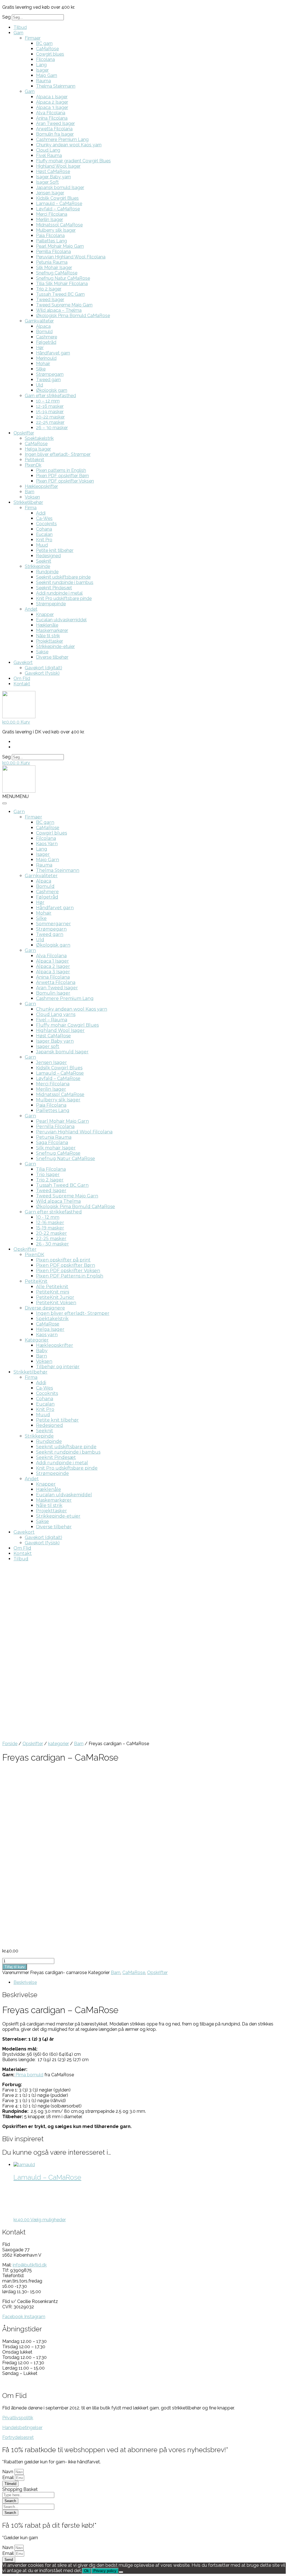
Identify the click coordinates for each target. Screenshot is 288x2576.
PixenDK (34, 1255)
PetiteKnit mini (53, 1292)
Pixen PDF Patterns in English (70, 1276)
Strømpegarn (50, 374)
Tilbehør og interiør (58, 1367)
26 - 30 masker (52, 1244)
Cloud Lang (48, 150)
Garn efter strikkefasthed (50, 396)
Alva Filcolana (51, 113)
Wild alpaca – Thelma (59, 310)
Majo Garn (47, 75)
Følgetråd (46, 342)
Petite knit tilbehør (55, 550)
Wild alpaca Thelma (58, 1201)
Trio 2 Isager (49, 289)
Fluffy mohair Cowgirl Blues (67, 1025)
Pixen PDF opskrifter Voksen (65, 481)
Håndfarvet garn (53, 353)
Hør (40, 348)
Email (9, 2478)
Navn (8, 2472)
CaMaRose (47, 49)
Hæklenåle (47, 625)
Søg (6, 17)
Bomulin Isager (53, 993)
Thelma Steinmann (56, 86)
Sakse (42, 652)
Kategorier (37, 1340)
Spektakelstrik (39, 438)
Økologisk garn (52, 390)
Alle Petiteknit (52, 1287)
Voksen (32, 497)
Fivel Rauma (49, 155)
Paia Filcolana (50, 236)
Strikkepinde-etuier (55, 646)
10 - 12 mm (48, 1217)
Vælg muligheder (48, 2220)
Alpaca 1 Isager (52, 97)
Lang (41, 65)
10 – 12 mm (48, 401)
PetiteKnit (36, 1281)
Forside (10, 1744)
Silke (41, 369)
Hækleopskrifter (41, 486)
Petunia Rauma (52, 262)
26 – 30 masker (52, 428)
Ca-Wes (44, 518)
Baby (42, 1351)
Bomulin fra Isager (55, 134)
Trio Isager (48, 1175)
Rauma (43, 81)
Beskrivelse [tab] (25, 1982)
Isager (42, 70)
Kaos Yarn (47, 844)
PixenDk (33, 465)
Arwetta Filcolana (54, 129)
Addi (41, 513)
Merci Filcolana (52, 214)
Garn (18, 33)
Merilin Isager (49, 220)
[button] (15, 796)
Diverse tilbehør (52, 657)
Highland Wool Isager (58, 166)
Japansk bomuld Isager (60, 187)
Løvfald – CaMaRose (58, 209)
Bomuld (44, 332)
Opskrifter (24, 433)
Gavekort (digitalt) (43, 668)
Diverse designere (45, 1308)
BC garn (44, 43)
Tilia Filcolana (51, 1169)
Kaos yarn (47, 1335)
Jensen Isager (50, 193)
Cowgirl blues (50, 54)
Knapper (45, 614)
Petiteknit (34, 460)
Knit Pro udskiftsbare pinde (64, 598)
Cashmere (47, 337)
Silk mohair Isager (56, 1148)
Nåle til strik (48, 636)
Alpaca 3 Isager (52, 107)
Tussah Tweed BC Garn (60, 294)
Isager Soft (47, 182)
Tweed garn (48, 380)
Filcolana (45, 59)
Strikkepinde (37, 566)
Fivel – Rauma (52, 1020)
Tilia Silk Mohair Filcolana (62, 284)
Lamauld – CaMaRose (59, 204)
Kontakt (22, 684)
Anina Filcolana (52, 118)
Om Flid (22, 678)
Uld (40, 385)
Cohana (44, 529)
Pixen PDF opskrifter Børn (62, 476)
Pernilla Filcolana (53, 252)
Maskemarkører (52, 630)
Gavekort (23, 662)
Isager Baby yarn (53, 177)
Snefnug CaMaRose (57, 273)
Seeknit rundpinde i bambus (65, 582)
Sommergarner (53, 924)
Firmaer (33, 38)
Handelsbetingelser (22, 2428)
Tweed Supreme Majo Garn (64, 305)
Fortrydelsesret (18, 2437)
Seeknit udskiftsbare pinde (63, 577)
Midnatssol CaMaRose (59, 225)
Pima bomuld (29, 2075)
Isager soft (48, 1046)
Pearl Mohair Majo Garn (60, 246)
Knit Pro (44, 540)
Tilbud (20, 27)
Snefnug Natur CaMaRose (63, 278)
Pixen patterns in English (61, 470)
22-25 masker (50, 422)
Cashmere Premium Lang (62, 139)
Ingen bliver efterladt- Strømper (58, 454)
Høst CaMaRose (53, 171)
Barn (30, 492)
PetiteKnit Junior (55, 1297)
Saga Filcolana (52, 1143)
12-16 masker (50, 406)
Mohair (43, 364)
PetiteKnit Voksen (56, 1303)
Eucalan (44, 534)
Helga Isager (38, 449)
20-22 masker (50, 417)
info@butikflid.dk (30, 2265)
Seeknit (44, 561)
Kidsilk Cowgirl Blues (57, 198)
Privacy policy (105, 2571)
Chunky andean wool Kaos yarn (69, 145)
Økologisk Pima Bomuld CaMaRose (73, 316)
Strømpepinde (51, 604)
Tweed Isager (50, 300)
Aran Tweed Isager (55, 123)
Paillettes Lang (51, 241)
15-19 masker (50, 412)
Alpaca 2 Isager (52, 102)
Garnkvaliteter (39, 321)
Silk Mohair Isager (54, 268)
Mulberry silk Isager (56, 230)
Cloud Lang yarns (56, 1014)
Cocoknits (46, 524)
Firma (31, 508)
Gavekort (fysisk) (42, 673)
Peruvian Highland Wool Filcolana (71, 257)
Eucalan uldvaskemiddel (61, 620)
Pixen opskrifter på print (63, 1260)
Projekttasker (49, 641)
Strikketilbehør (28, 502)
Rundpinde (47, 572)
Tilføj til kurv (15, 1967)
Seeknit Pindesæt (54, 588)
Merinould (46, 358)
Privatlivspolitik (18, 2418)
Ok (86, 2571)
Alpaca (43, 326)
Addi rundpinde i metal (59, 593)
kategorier (58, 1744)
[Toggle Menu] (4, 803)
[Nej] (121, 2572)
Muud (42, 545)
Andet (31, 609)
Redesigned (48, 556)
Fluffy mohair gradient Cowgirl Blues (73, 161)
